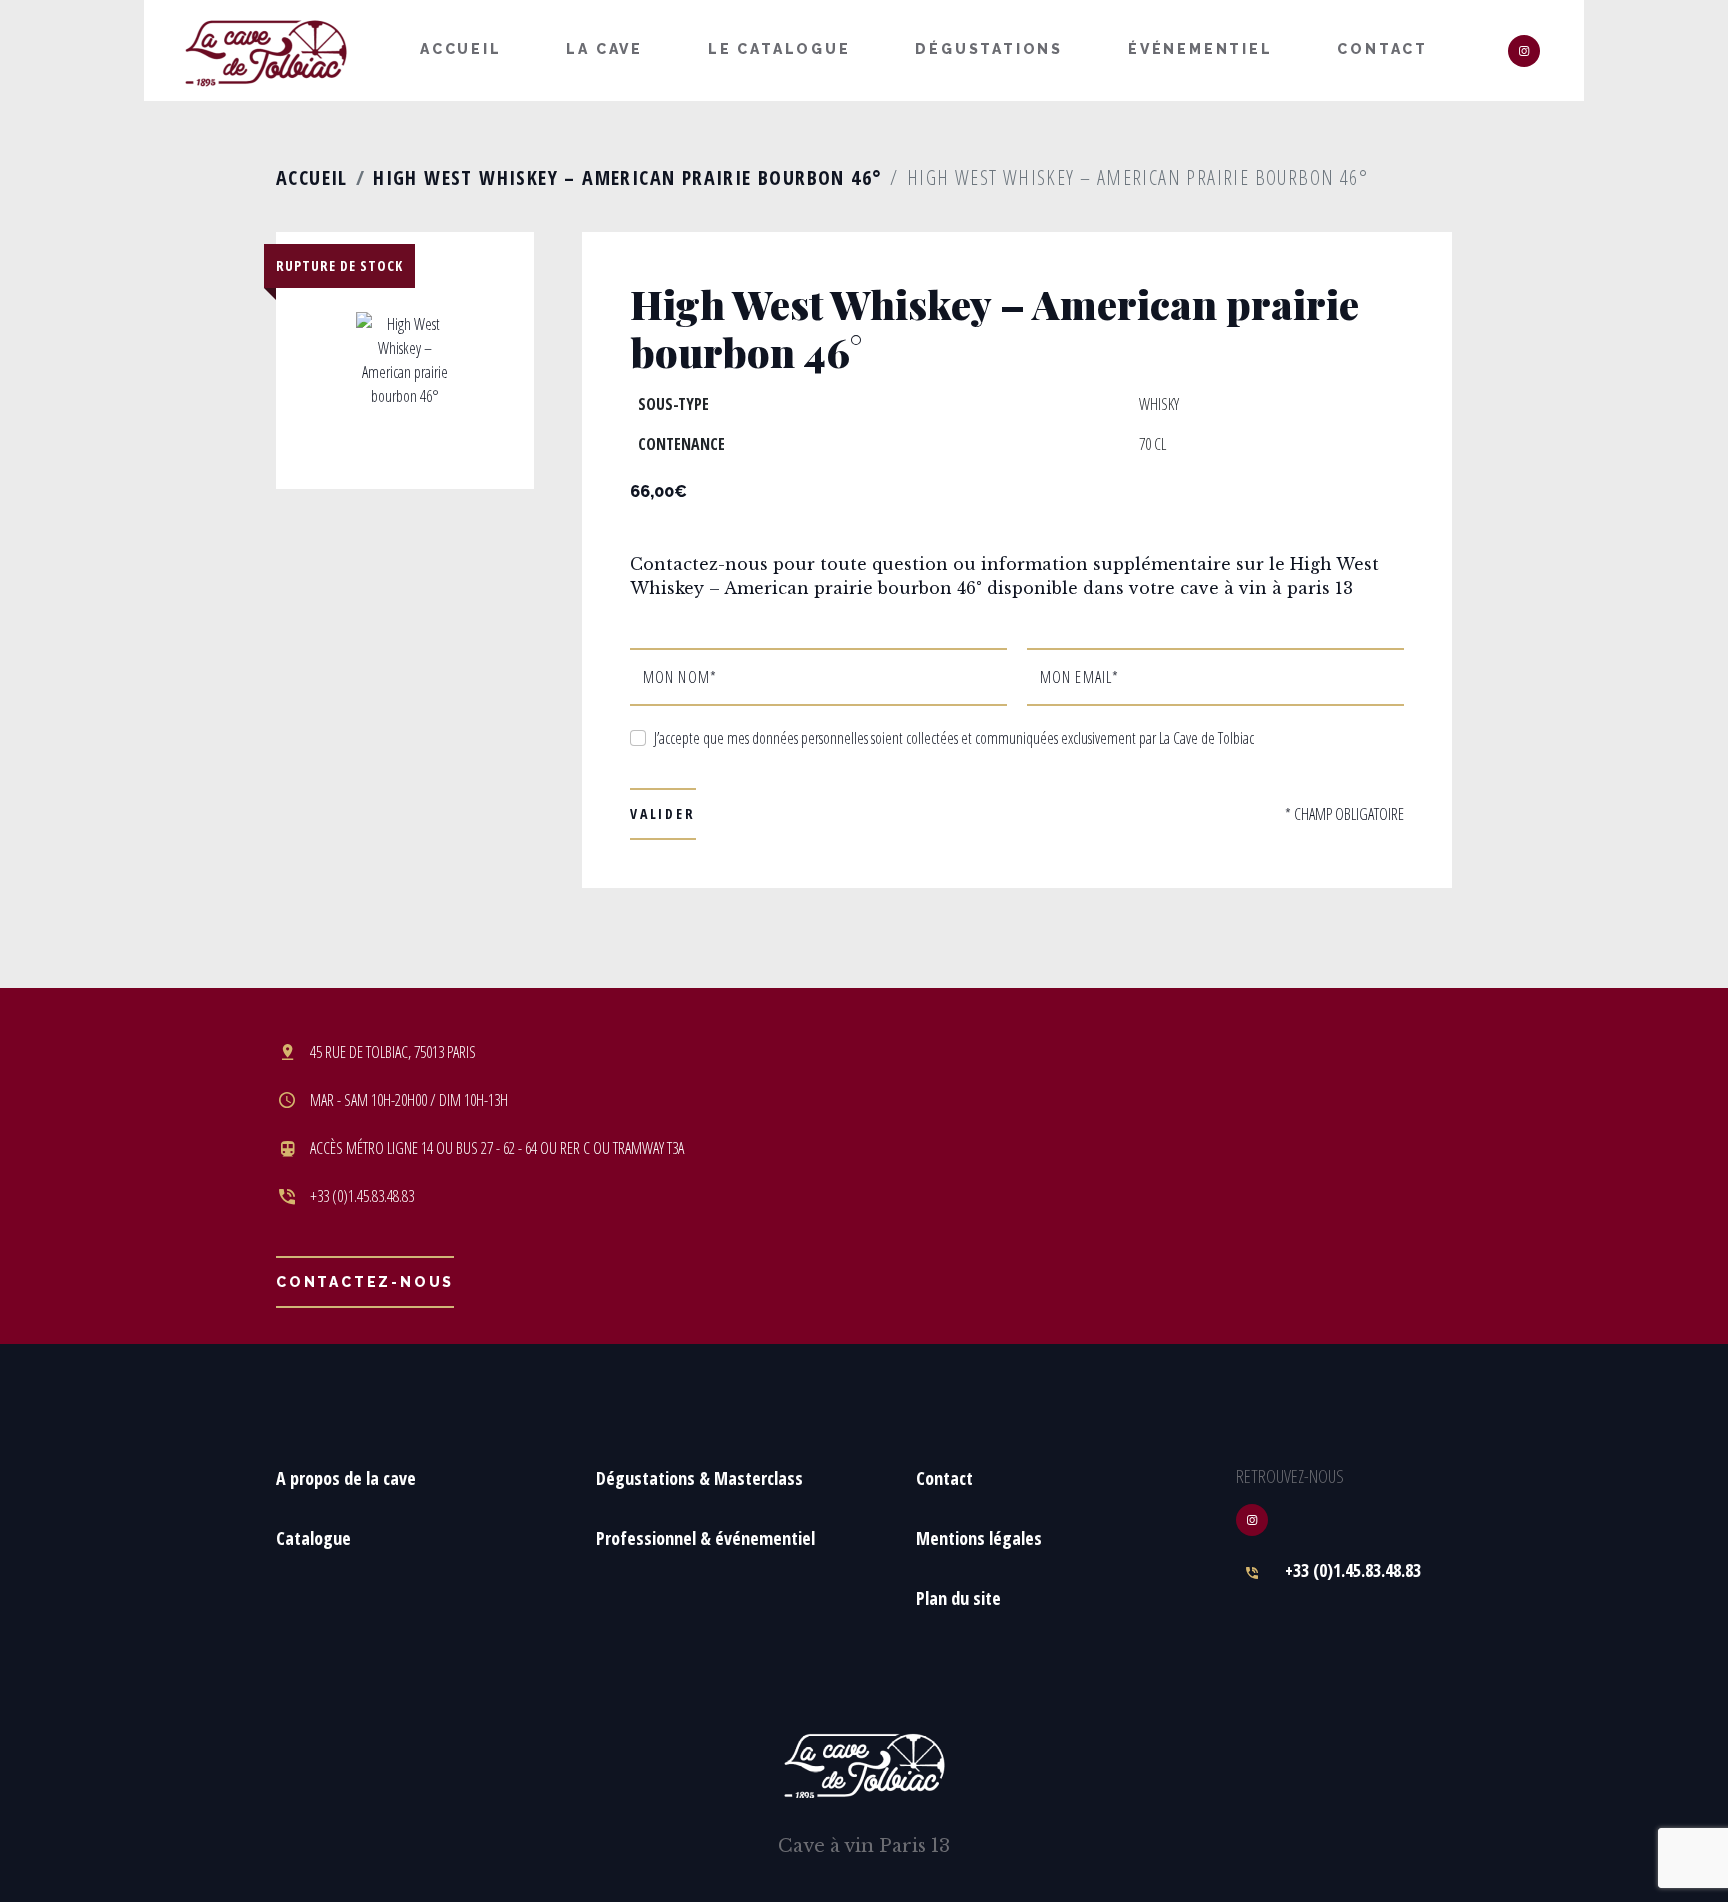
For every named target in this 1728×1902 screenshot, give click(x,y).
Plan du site (958, 1598)
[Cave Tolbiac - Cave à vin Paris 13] (266, 52)
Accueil (461, 49)
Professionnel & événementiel (705, 1538)
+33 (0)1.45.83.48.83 (1353, 1570)
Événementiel (1200, 49)
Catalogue (313, 1538)
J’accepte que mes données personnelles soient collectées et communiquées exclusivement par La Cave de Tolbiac (954, 738)
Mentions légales (979, 1538)
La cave (604, 49)
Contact (1382, 49)
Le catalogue (779, 49)
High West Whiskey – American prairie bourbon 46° (627, 177)
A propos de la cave (346, 1478)
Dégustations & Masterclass (699, 1478)
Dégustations (989, 49)
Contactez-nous (365, 1282)
